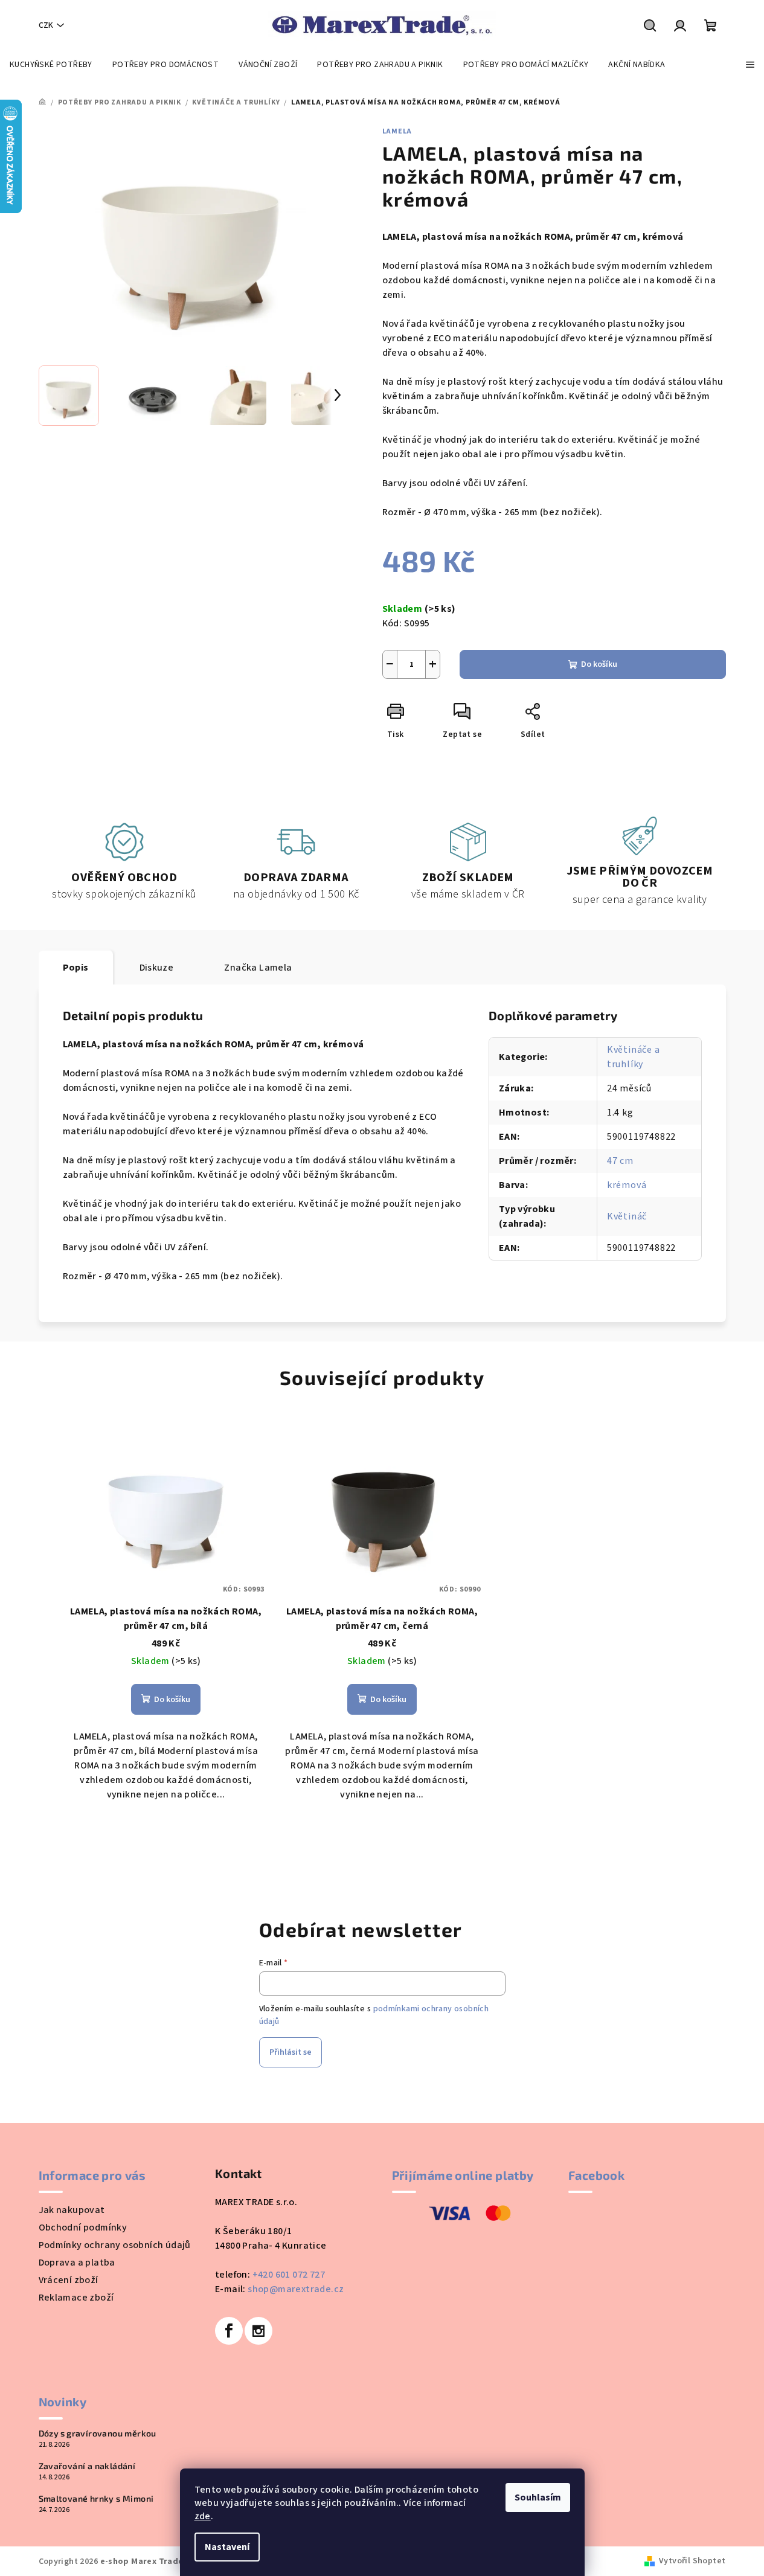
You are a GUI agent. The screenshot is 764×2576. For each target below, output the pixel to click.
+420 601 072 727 (289, 2275)
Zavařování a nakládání (87, 2466)
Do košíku (599, 664)
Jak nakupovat (72, 2210)
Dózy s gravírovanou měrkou (98, 2433)
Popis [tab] (76, 968)
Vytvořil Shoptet (692, 2561)
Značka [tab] (258, 968)
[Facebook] (229, 2331)
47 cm (620, 1161)
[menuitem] (51, 65)
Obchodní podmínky (83, 2228)
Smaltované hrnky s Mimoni (96, 2499)
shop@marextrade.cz (296, 2289)
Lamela (397, 131)
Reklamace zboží (76, 2298)
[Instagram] (258, 2331)
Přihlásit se (291, 2052)
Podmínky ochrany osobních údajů (115, 2245)
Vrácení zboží (69, 2280)
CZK (46, 25)
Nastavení (227, 2547)
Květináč (627, 1216)
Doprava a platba (77, 2263)
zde (203, 2516)
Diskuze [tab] (157, 968)
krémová (627, 1185)
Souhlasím (538, 2497)
